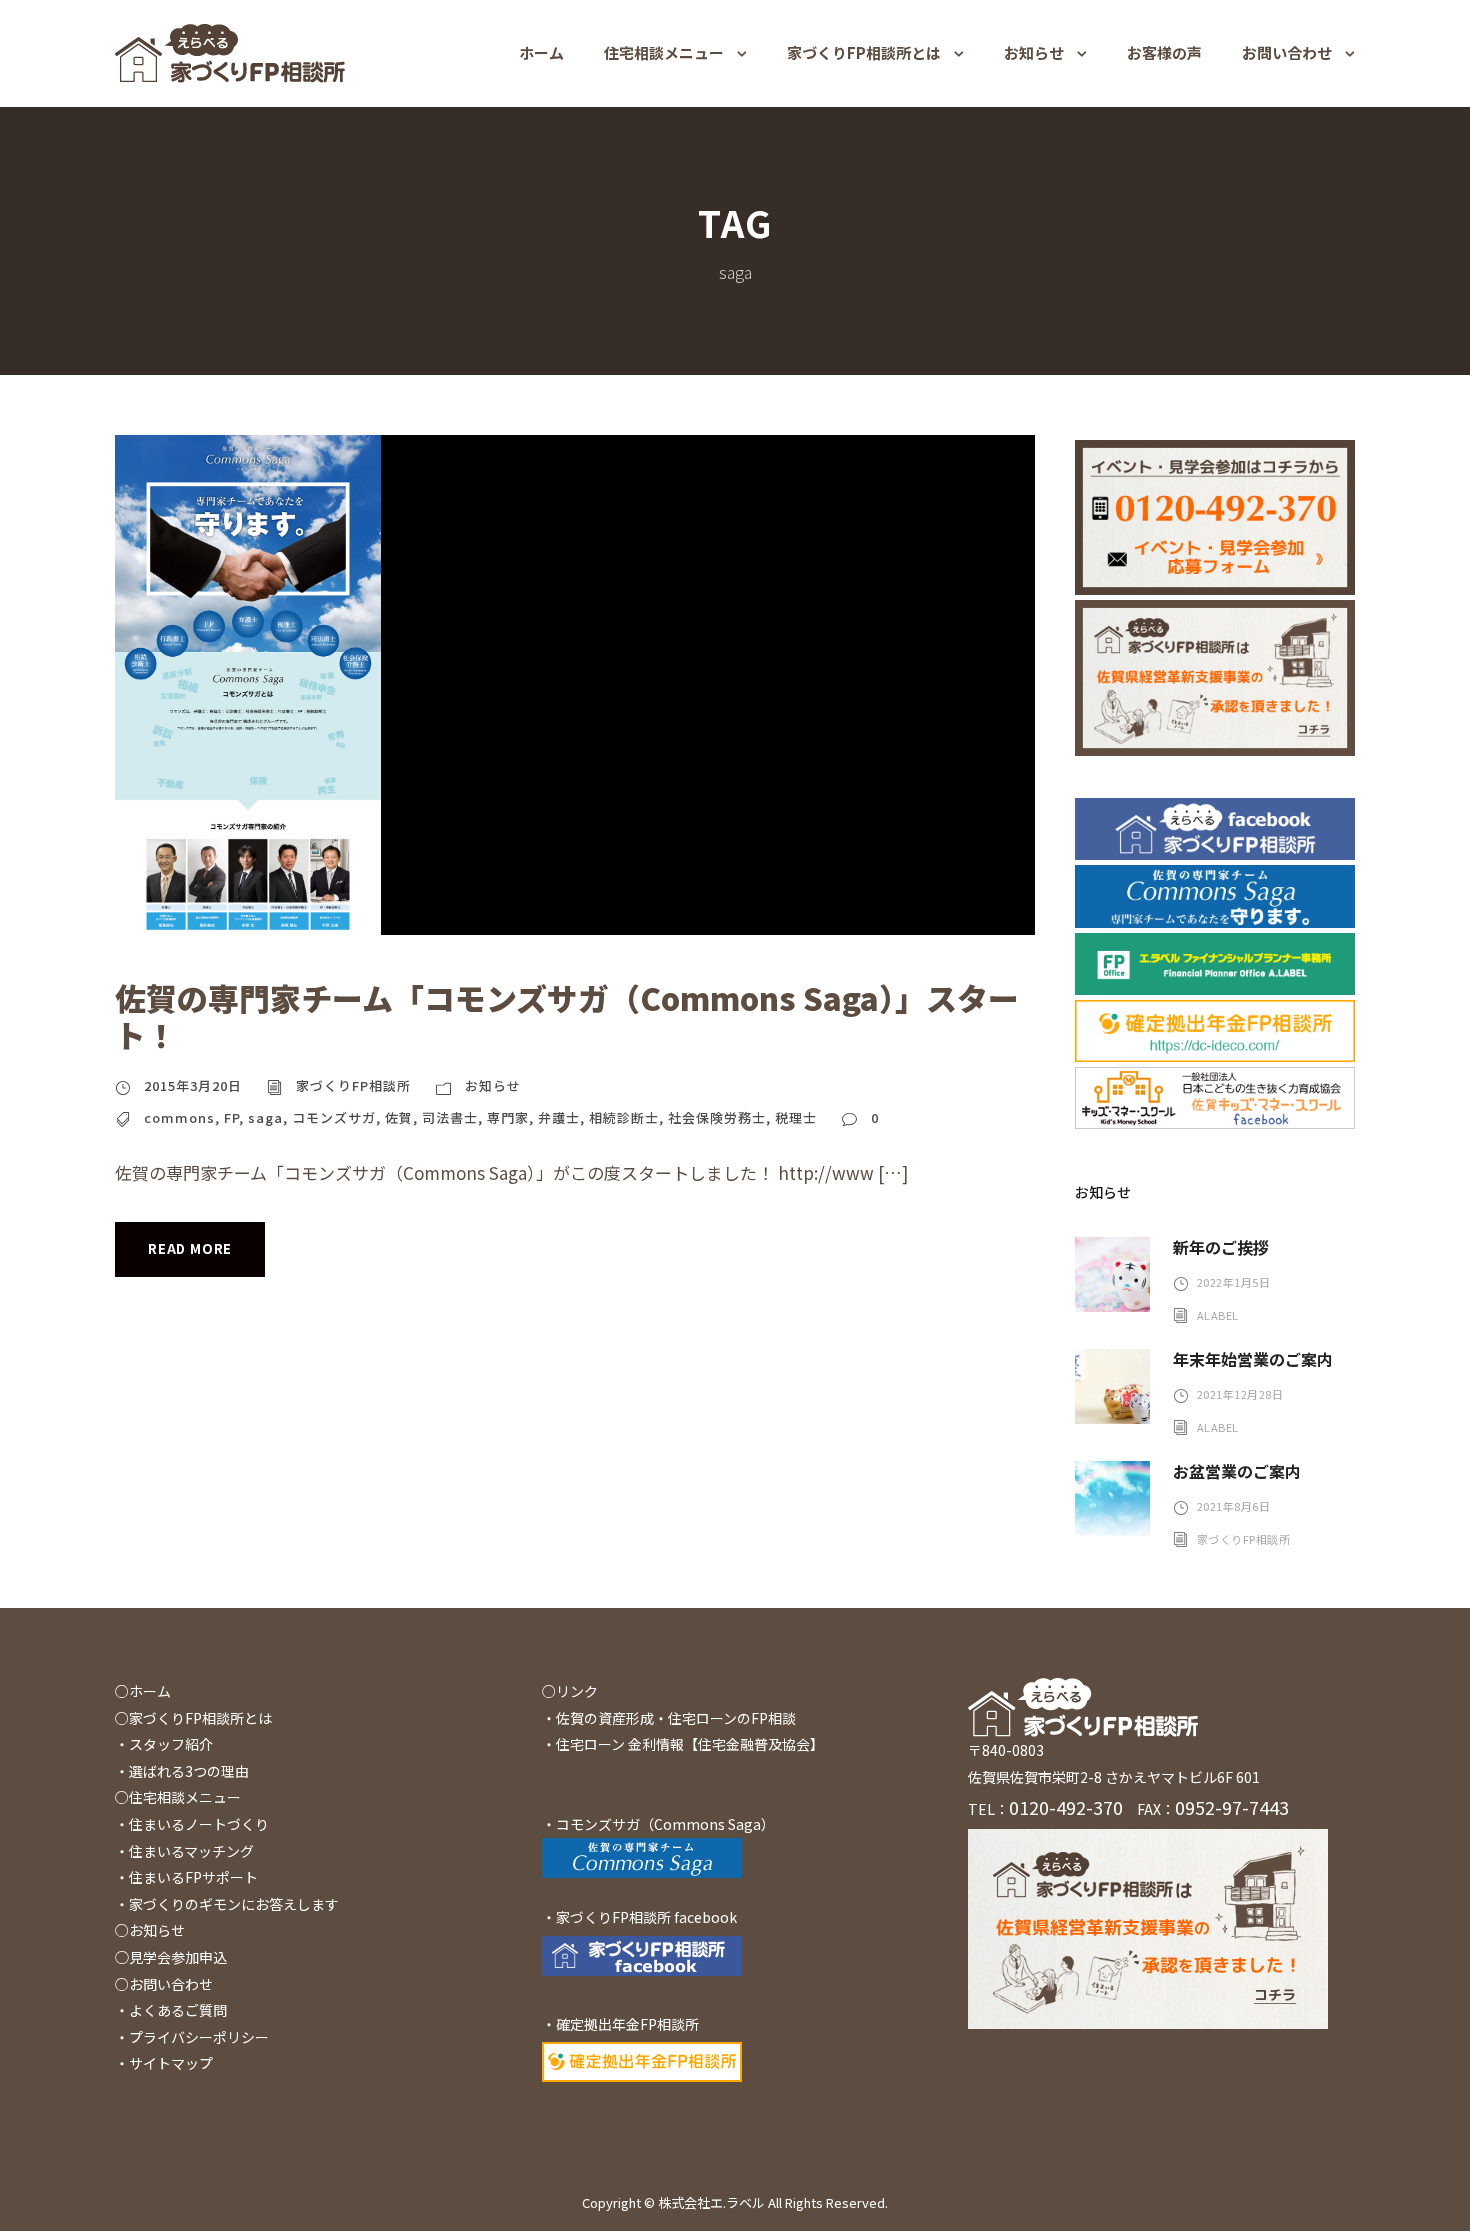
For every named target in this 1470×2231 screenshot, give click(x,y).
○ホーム (143, 1691)
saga (265, 1117)
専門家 (508, 1117)
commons (179, 1117)
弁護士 (559, 1117)
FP (231, 1117)
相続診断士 (624, 1117)
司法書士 (450, 1117)
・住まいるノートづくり (192, 1824)
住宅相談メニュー (664, 52)
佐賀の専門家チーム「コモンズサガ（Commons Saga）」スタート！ (567, 1016)
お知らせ (1034, 52)
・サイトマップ (164, 2063)
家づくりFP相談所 (353, 1085)
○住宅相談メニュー (178, 1797)
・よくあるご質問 (171, 2010)
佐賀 (399, 1117)
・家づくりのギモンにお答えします (227, 1904)
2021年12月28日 (1240, 1394)
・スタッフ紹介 (164, 1744)
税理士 (796, 1117)
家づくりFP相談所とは (864, 52)
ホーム (541, 52)
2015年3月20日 (193, 1085)
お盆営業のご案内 (1237, 1471)
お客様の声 (1164, 52)
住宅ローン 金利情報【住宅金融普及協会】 (690, 1744)
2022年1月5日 (1234, 1282)
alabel (1218, 1315)
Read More (190, 1248)
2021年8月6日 (1234, 1506)
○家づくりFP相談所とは (193, 1718)
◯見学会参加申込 (171, 1957)
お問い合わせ (1287, 52)
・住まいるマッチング (184, 1851)
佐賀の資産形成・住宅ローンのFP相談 (676, 1718)
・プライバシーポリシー (192, 2037)
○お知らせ (150, 1930)
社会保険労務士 (717, 1117)
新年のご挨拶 (1221, 1247)
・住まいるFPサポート (186, 1877)
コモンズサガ (334, 1117)
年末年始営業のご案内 (1253, 1359)
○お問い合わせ (164, 1984)
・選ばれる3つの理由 (182, 1771)
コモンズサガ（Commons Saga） (665, 1824)
